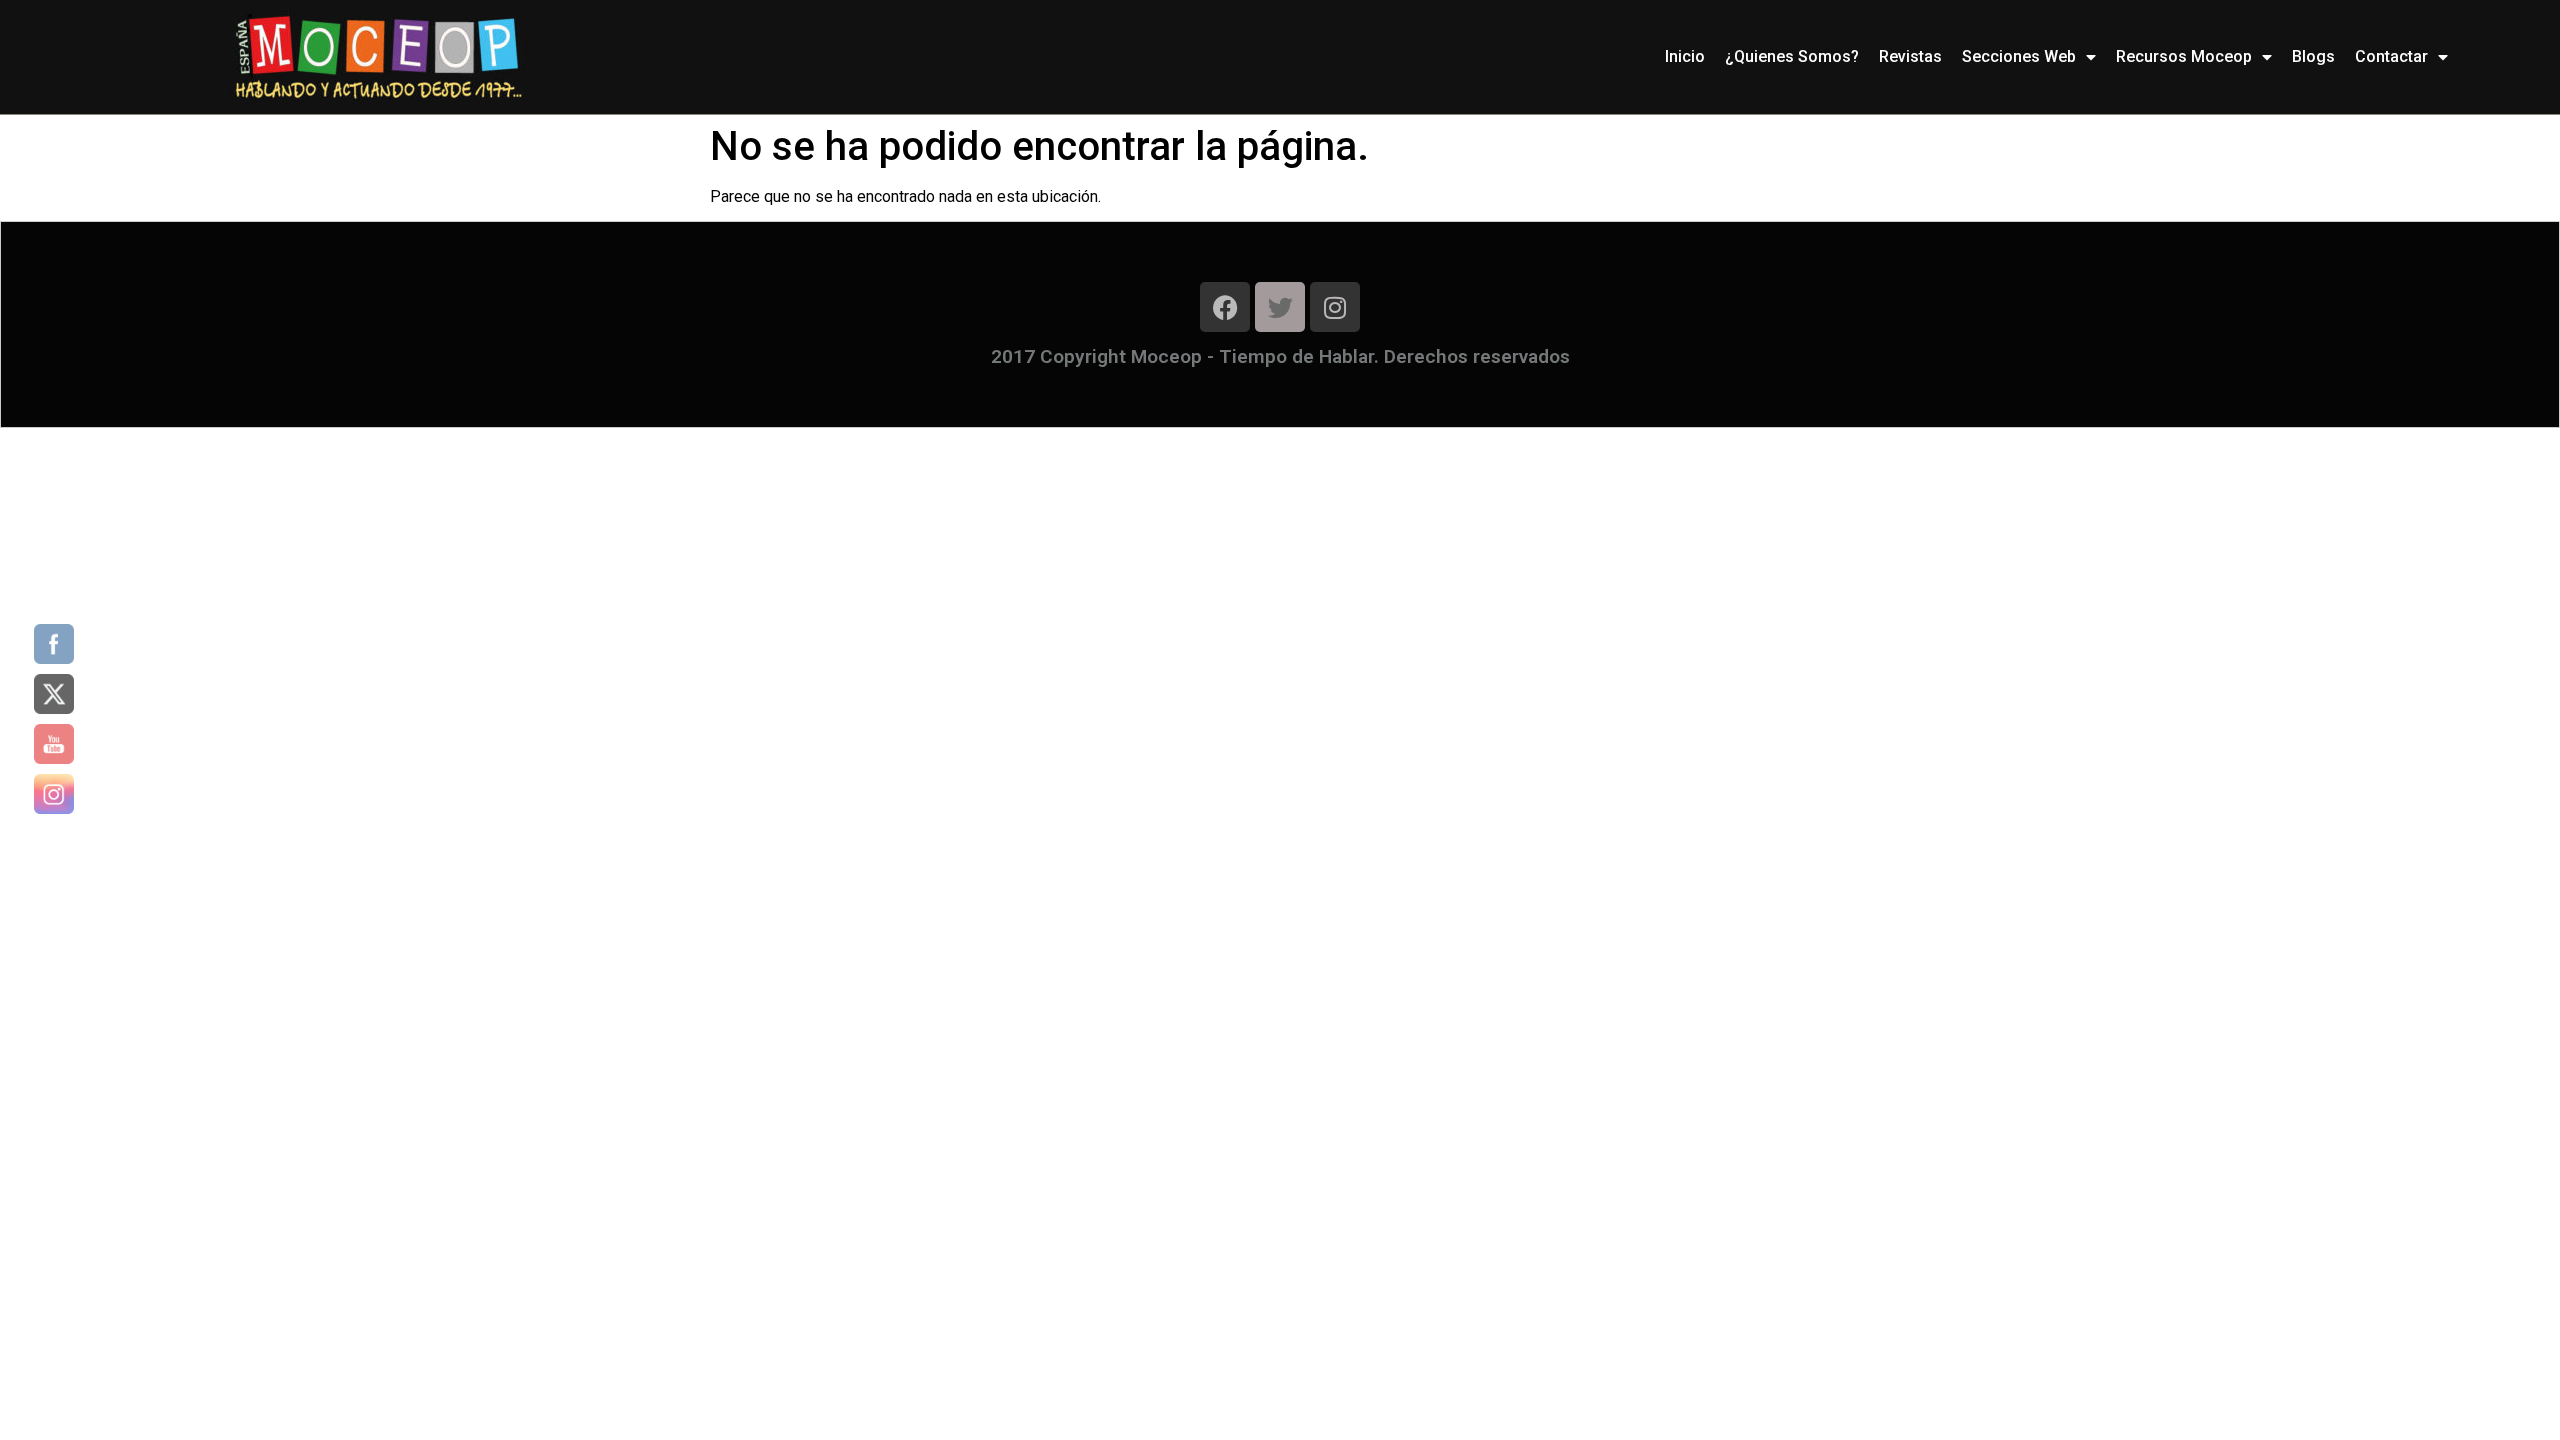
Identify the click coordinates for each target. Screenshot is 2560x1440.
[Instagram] (1335, 307)
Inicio (1685, 56)
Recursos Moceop (2184, 56)
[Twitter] (1280, 307)
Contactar (2391, 56)
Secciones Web (2019, 56)
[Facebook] (1225, 307)
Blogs (2313, 56)
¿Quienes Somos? (1792, 56)
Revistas (1910, 56)
